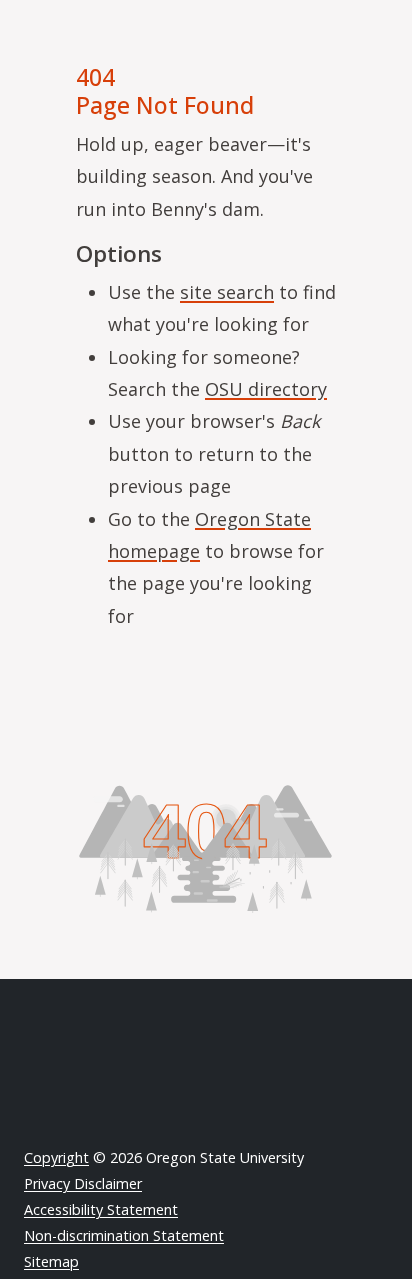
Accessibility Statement (101, 1209)
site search (227, 292)
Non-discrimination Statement (124, 1235)
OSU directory (266, 389)
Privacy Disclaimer (83, 1183)
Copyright (56, 1157)
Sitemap (51, 1261)
